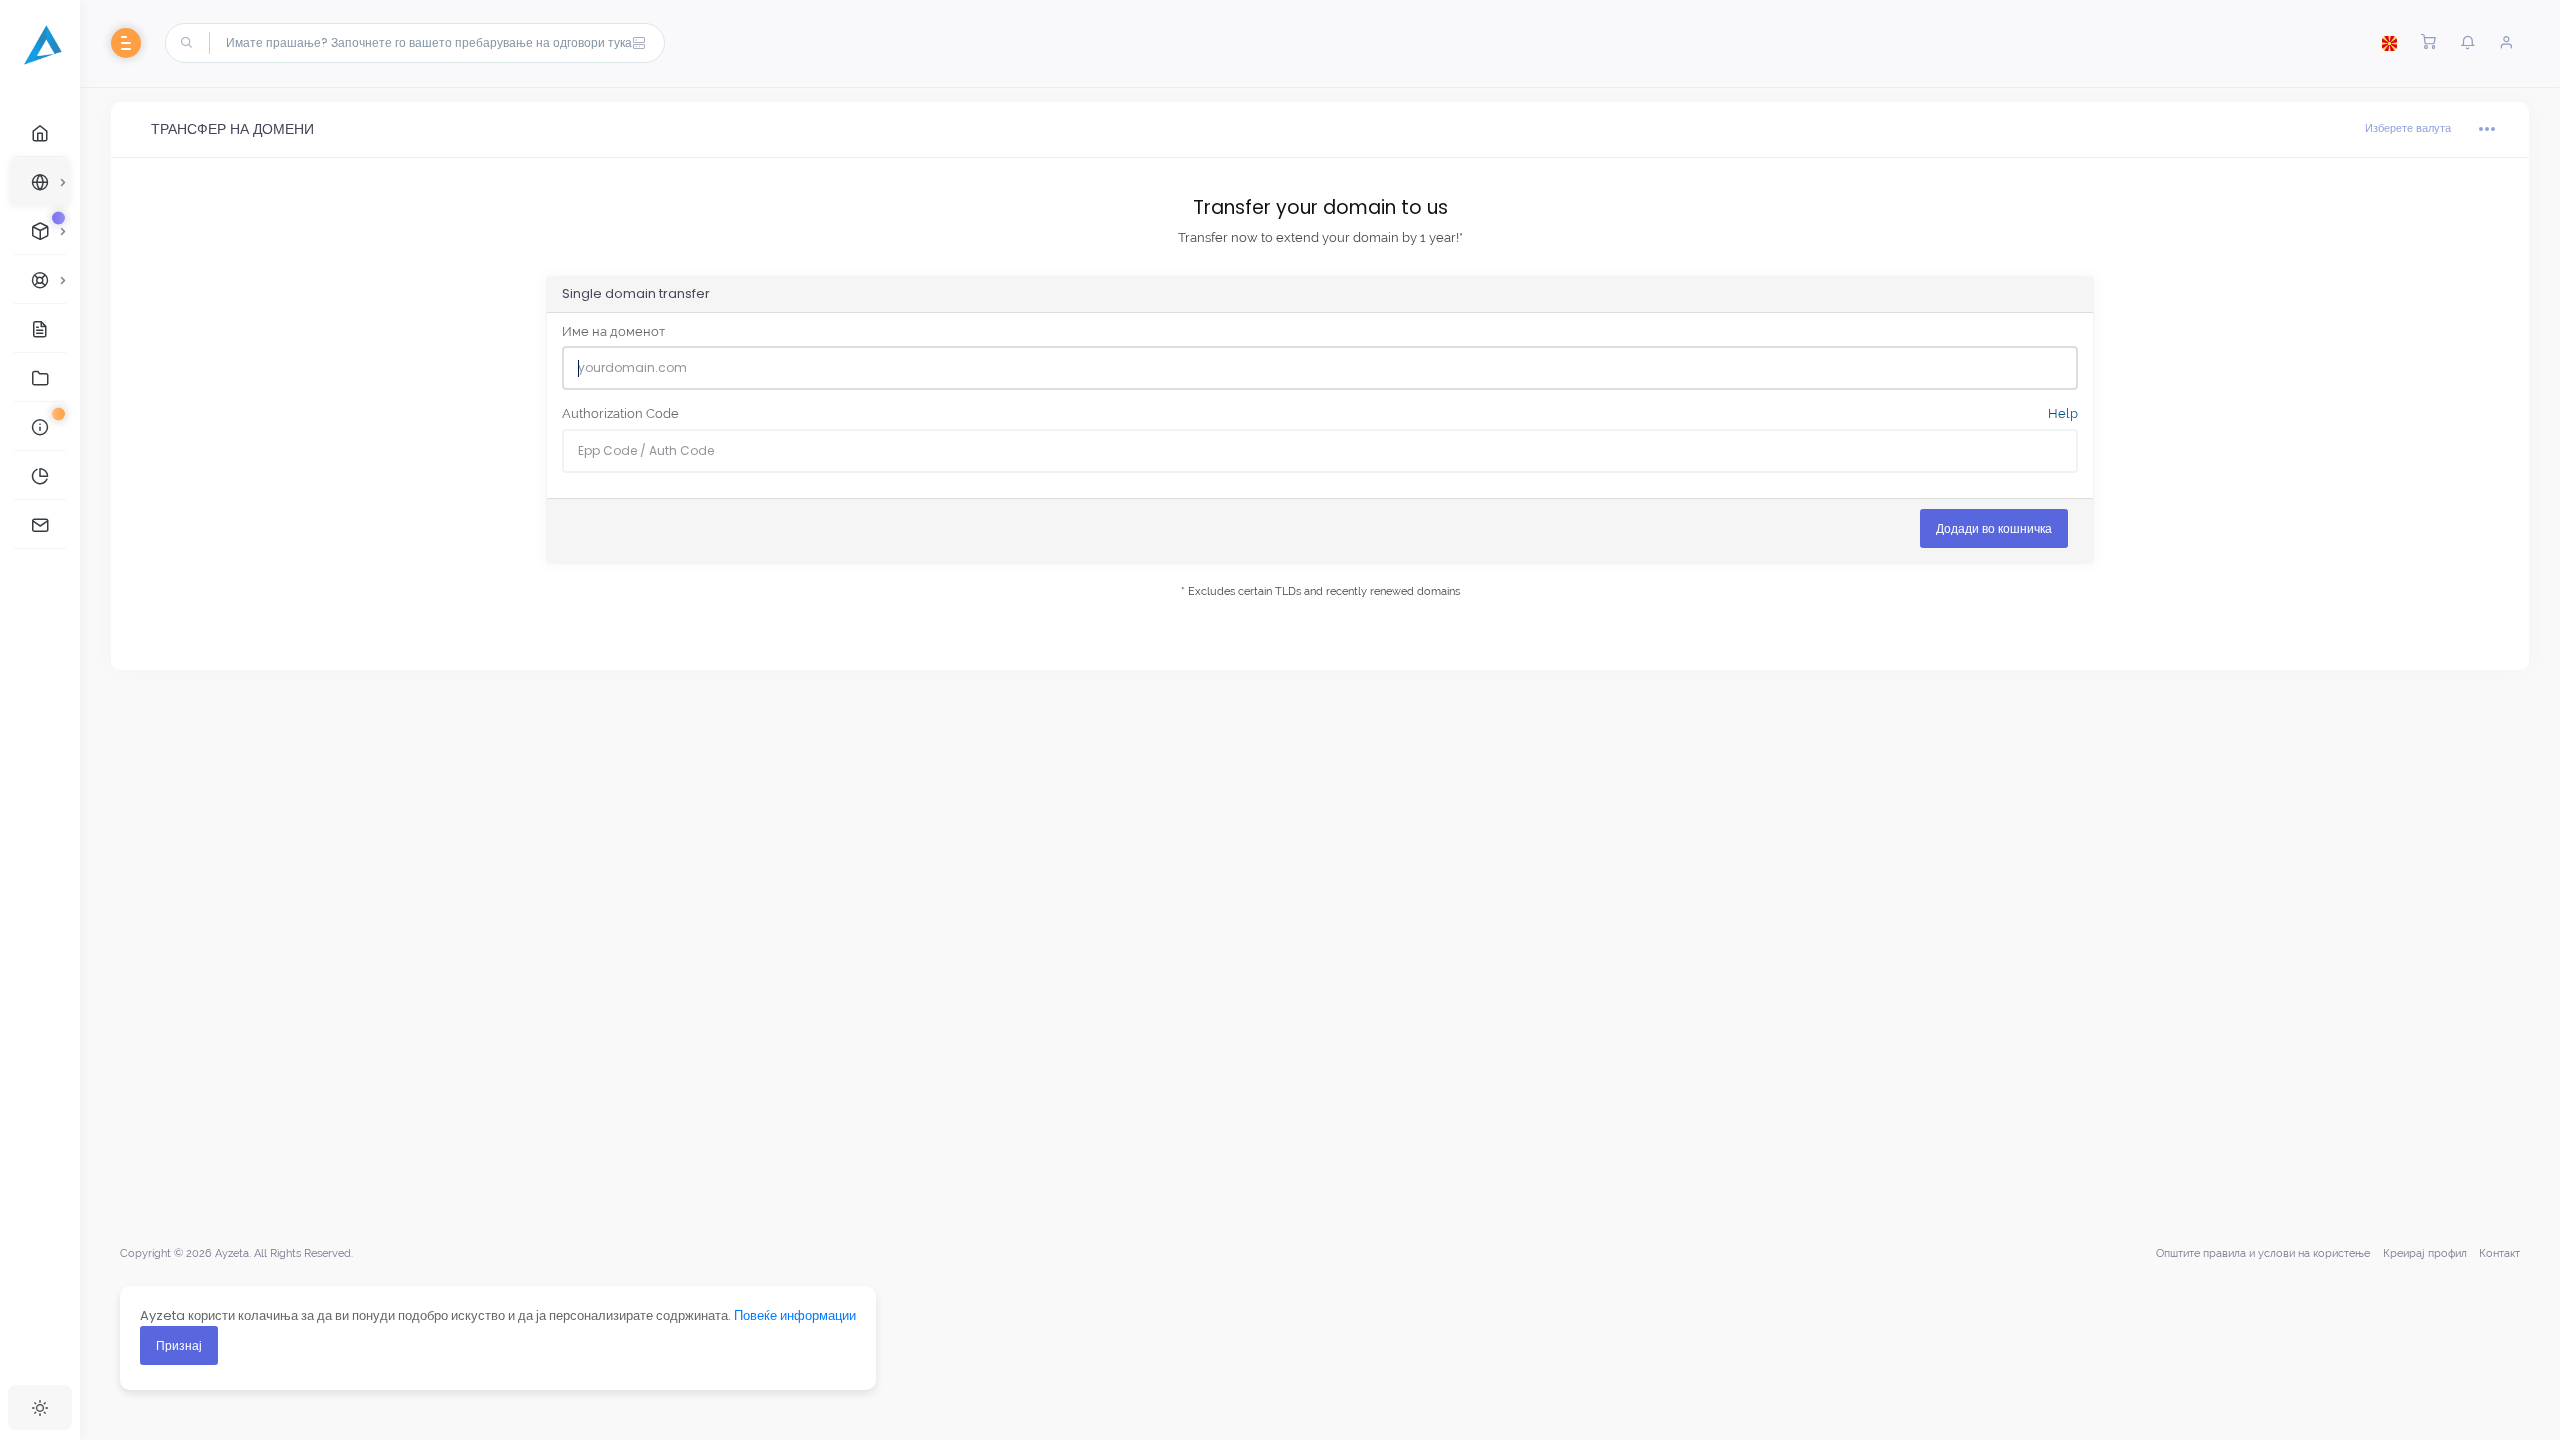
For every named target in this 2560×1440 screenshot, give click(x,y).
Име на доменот (613, 331)
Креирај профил (2425, 1253)
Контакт (2499, 1253)
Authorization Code (1320, 413)
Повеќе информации (795, 1315)
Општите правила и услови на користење (2263, 1253)
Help (2061, 413)
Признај (179, 1345)
